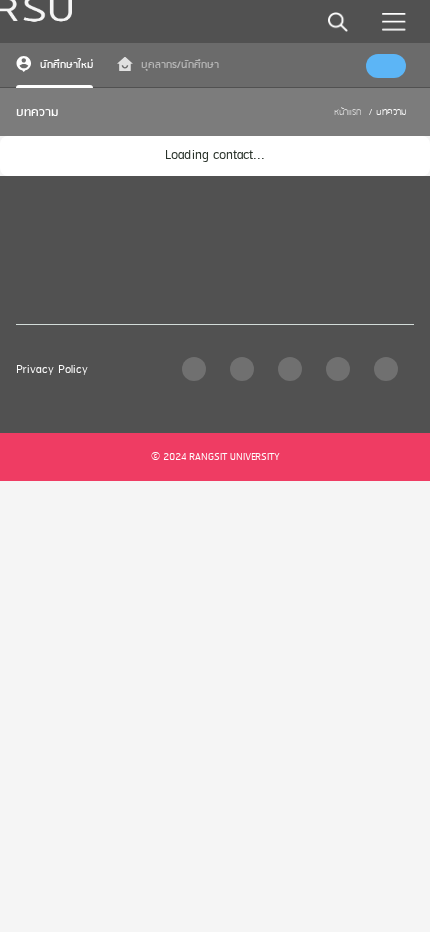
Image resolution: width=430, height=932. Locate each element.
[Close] (329, 27)
